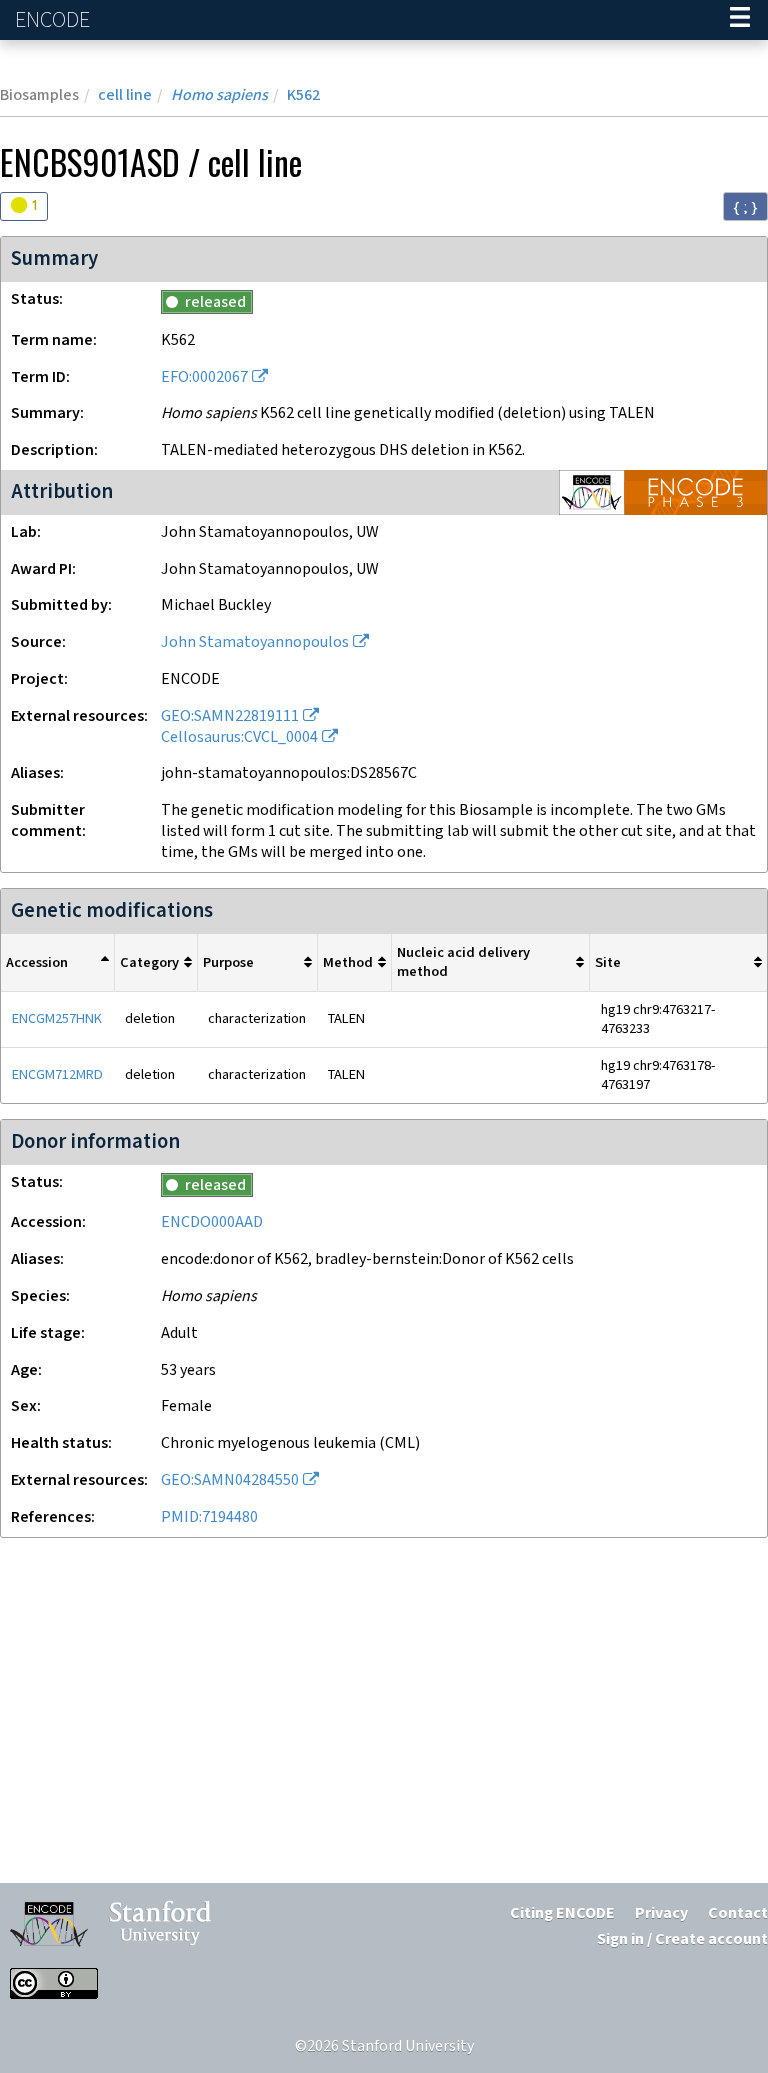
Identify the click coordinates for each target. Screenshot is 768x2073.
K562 (303, 95)
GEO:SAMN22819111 (230, 716)
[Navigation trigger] (740, 20)
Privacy (661, 1913)
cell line (125, 95)
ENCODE (55, 20)
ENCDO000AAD (212, 1222)
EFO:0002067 (204, 377)
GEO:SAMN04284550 (230, 1480)
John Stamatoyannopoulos (255, 642)
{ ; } (745, 207)
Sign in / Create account (682, 1939)
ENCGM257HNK (57, 1018)
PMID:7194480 (209, 1517)
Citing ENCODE (562, 1913)
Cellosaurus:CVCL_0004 (239, 737)
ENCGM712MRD (57, 1074)
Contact (738, 1913)
